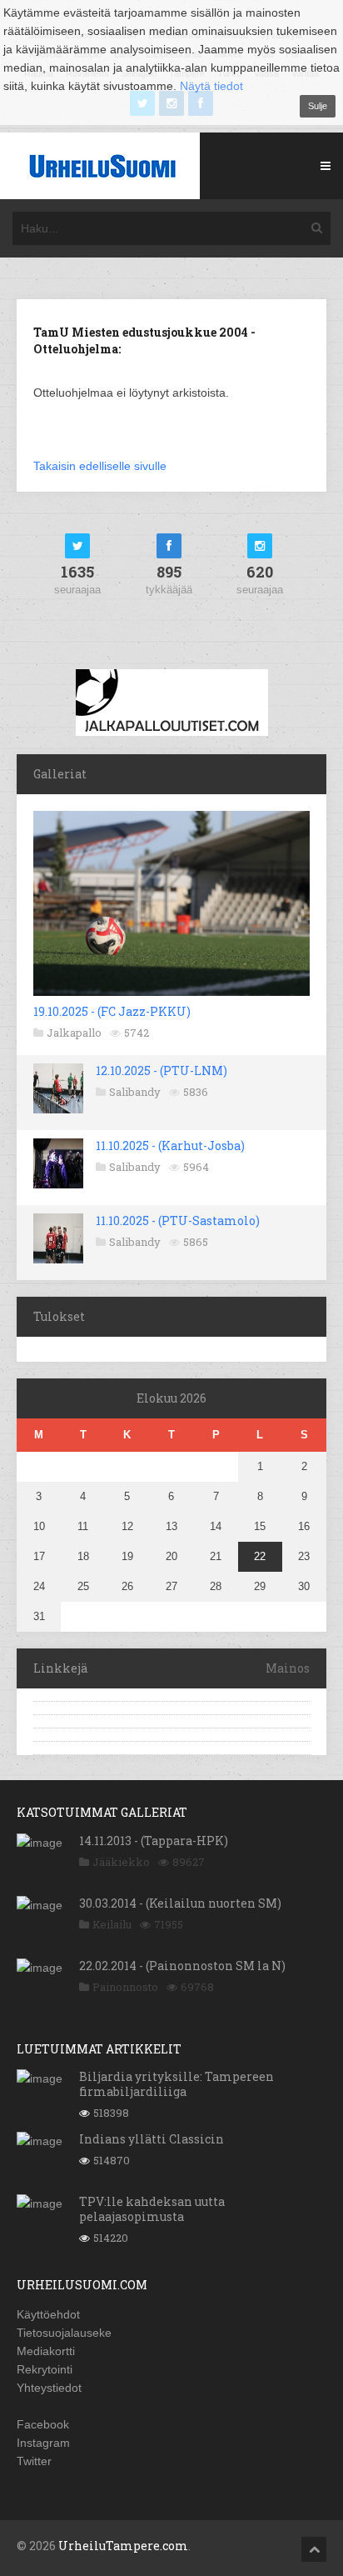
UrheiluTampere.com (123, 2546)
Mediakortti (46, 2351)
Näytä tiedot (211, 86)
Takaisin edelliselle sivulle (100, 466)
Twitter (34, 2461)
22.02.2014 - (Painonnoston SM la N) (182, 1966)
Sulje (318, 106)
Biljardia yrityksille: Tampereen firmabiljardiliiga (176, 2084)
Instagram (43, 2443)
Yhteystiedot (49, 2388)
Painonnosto (125, 1987)
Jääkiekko (121, 1862)
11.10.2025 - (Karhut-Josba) (170, 1145)
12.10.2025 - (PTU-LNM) (162, 1070)
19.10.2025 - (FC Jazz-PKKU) (112, 1011)
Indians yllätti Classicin (152, 2139)
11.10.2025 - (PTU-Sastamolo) (178, 1220)
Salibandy (135, 1092)
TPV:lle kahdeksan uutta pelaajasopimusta (152, 2209)
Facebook (43, 2424)
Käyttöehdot (48, 2314)
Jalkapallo (74, 1033)
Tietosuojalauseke (64, 2333)
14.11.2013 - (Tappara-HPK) (154, 1841)
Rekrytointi (45, 2369)
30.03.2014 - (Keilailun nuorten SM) (180, 1903)
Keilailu (112, 1924)
